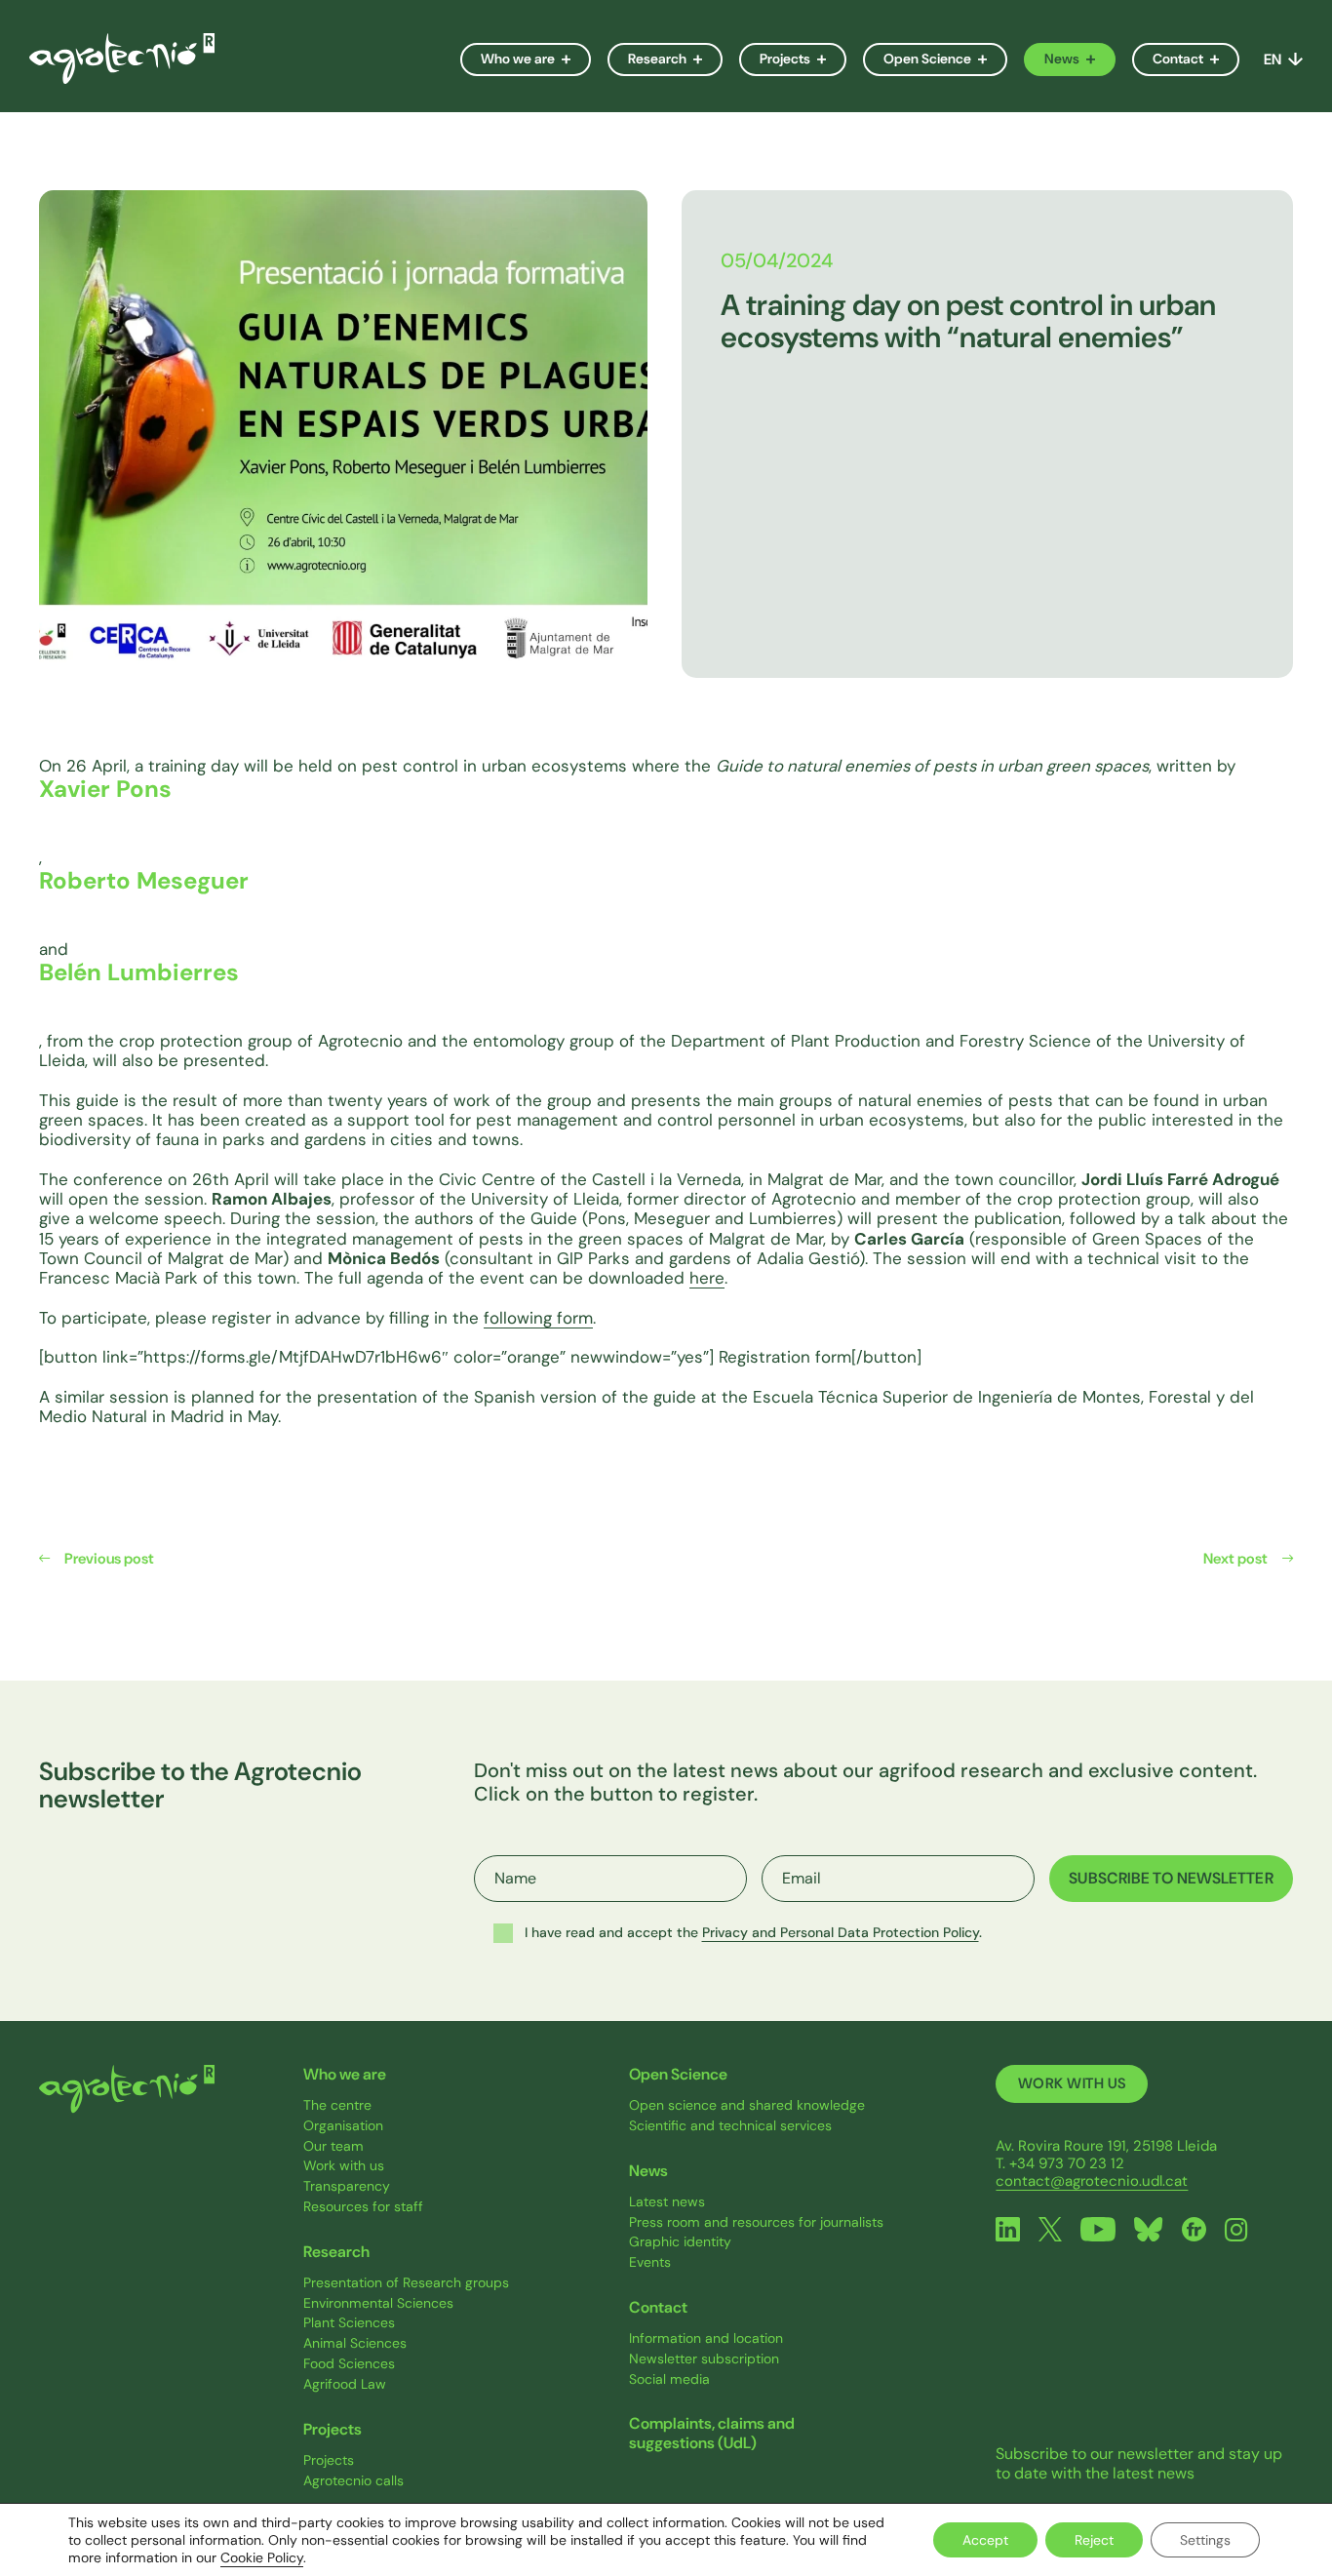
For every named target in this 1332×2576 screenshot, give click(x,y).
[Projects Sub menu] (827, 59)
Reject (1094, 2540)
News (1062, 59)
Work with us (344, 2166)
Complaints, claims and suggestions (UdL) (712, 2433)
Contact (1178, 59)
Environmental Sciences (378, 2303)
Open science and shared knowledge (747, 2105)
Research (657, 59)
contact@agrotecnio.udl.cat (1092, 2181)
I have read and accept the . (753, 1932)
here (707, 1278)
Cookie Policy (262, 2557)
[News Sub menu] (1097, 59)
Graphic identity (680, 2242)
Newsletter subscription (704, 2359)
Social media (669, 2379)
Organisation (343, 2126)
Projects (785, 59)
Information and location (706, 2338)
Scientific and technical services (730, 2126)
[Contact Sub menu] (1220, 59)
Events (650, 2262)
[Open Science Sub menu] (988, 59)
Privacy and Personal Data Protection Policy (841, 1932)
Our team (333, 2146)
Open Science (927, 59)
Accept (985, 2540)
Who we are (518, 59)
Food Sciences (349, 2364)
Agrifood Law (345, 2384)
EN (1273, 59)
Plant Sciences (349, 2323)
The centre (337, 2105)
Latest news (667, 2202)
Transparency (347, 2186)
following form (538, 1318)
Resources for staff (363, 2207)
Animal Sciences (355, 2343)
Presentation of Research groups (406, 2283)
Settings (1205, 2540)
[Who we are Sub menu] (572, 59)
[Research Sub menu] (704, 59)
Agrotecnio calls (353, 2481)
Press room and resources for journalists (756, 2222)
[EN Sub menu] (1292, 59)
